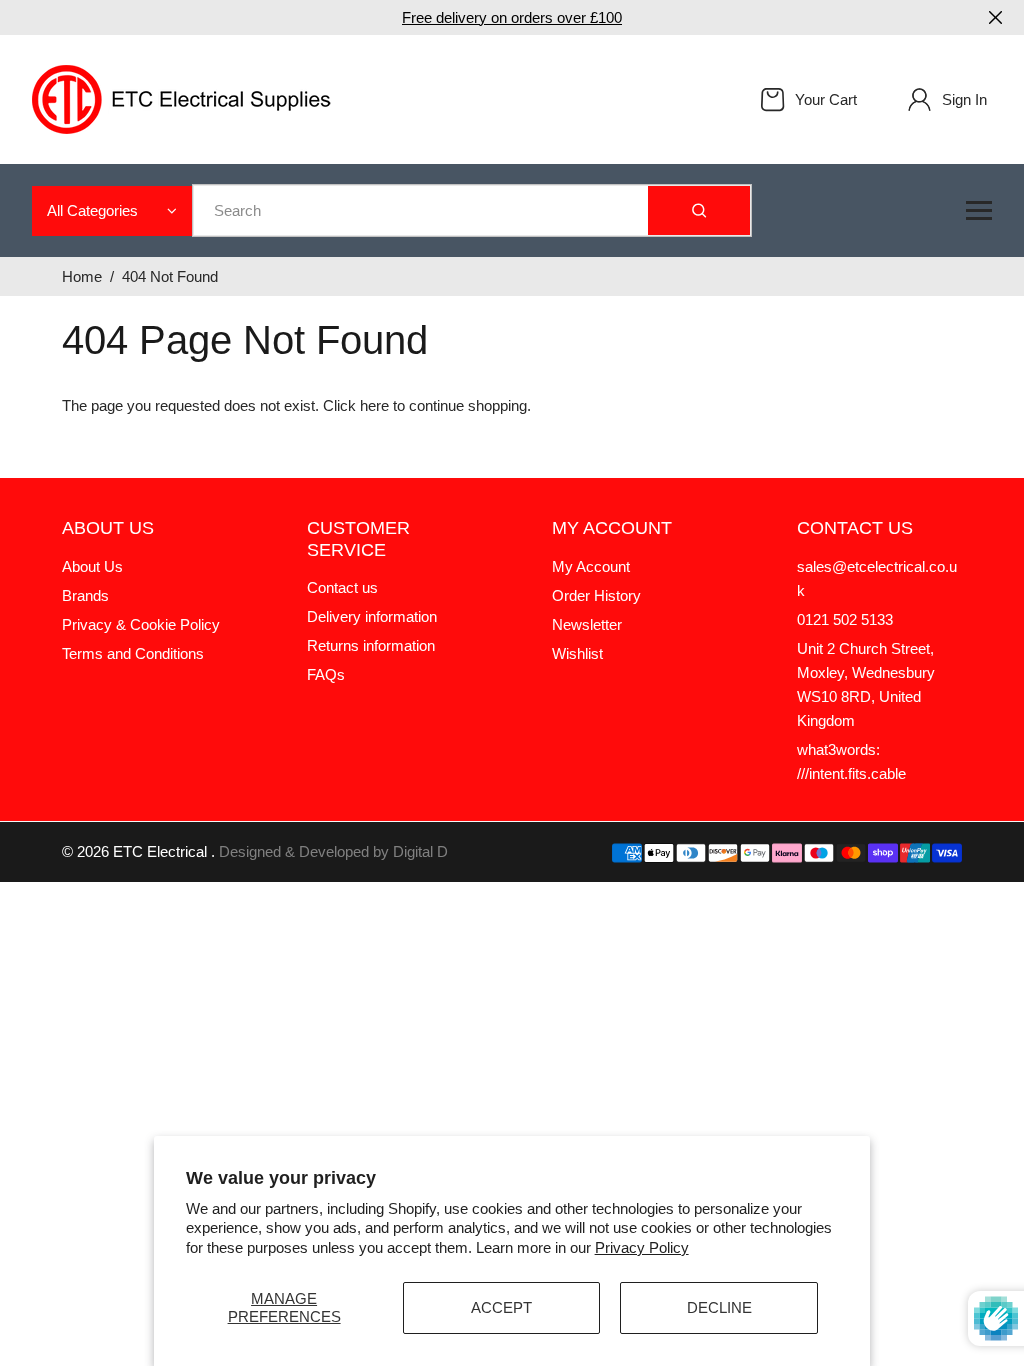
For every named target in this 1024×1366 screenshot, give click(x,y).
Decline (719, 1307)
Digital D (420, 851)
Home (82, 276)
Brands (85, 595)
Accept (501, 1307)
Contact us (342, 587)
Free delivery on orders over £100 (512, 17)
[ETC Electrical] (182, 97)
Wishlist (577, 653)
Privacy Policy (642, 1247)
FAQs (326, 674)
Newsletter (587, 624)
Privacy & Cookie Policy (141, 624)
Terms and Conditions (133, 653)
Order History (596, 595)
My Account (591, 566)
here (374, 405)
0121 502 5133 (845, 619)
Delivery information (372, 616)
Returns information (371, 645)
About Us (92, 566)
